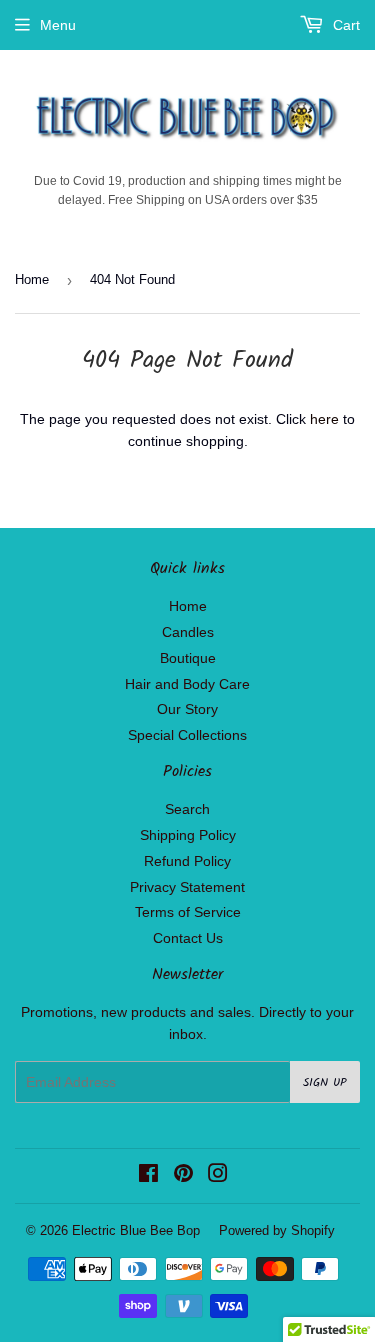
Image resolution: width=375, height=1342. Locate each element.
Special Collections (187, 735)
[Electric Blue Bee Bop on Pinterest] (183, 1176)
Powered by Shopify (277, 1230)
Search (187, 809)
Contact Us (188, 938)
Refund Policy (187, 861)
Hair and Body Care (187, 684)
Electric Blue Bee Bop (136, 1230)
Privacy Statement (187, 887)
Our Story (187, 709)
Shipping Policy (188, 835)
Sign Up (325, 1082)
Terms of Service (188, 912)
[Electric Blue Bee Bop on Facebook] (148, 1176)
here (324, 419)
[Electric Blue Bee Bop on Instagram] (218, 1176)
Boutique (188, 658)
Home (32, 279)
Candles (188, 632)
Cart (344, 25)
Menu (58, 25)
